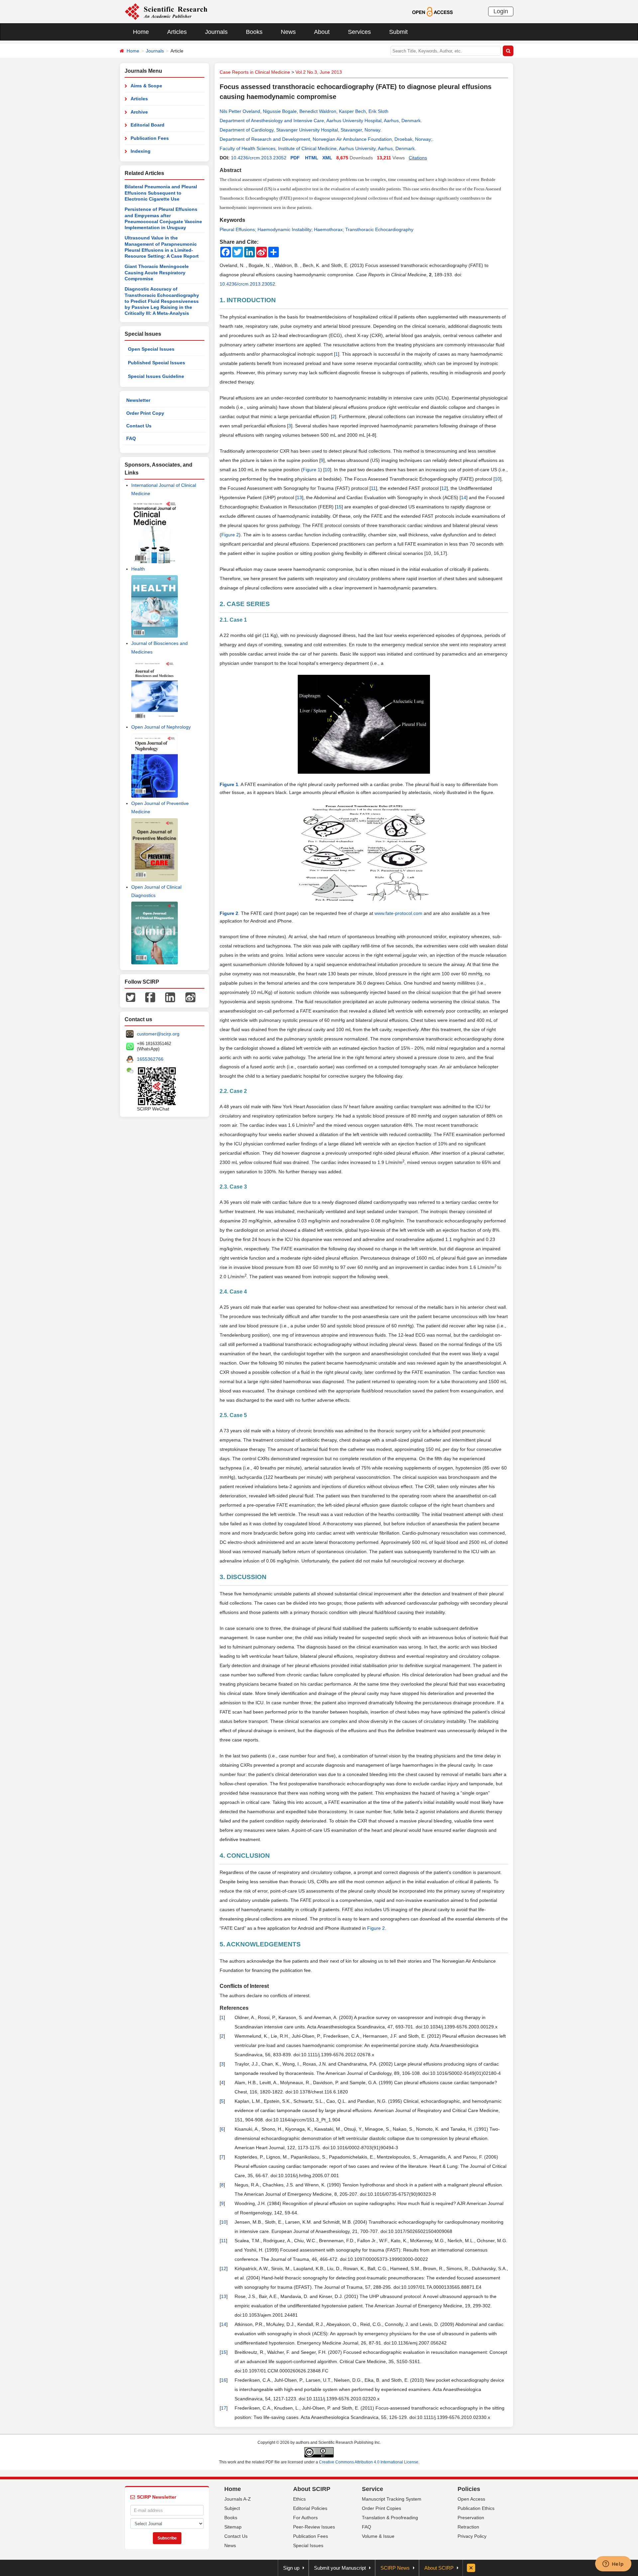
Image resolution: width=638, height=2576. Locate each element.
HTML (312, 158)
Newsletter (138, 400)
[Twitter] (131, 997)
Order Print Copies (381, 2508)
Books (254, 32)
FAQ (131, 438)
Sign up (291, 2568)
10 (327, 470)
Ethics (299, 2499)
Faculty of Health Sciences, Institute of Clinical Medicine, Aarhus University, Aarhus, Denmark (317, 148)
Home (141, 32)
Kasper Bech (352, 111)
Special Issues (308, 2545)
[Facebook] (150, 997)
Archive (139, 112)
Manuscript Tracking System (392, 2499)
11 (373, 488)
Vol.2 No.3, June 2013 (319, 72)
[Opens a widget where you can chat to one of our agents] (613, 2564)
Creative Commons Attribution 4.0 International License (369, 2462)
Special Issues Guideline (156, 376)
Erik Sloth (378, 111)
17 (224, 2408)
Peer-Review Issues (314, 2527)
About (322, 32)
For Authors (305, 2518)
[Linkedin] (170, 997)
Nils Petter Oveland (240, 111)
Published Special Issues (157, 363)
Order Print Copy (145, 413)
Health (138, 569)
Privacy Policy (472, 2536)
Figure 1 (312, 470)
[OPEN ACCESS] (432, 11)
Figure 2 (230, 535)
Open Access (471, 2499)
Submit (398, 32)
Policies (469, 2489)
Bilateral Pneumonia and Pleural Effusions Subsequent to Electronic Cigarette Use (161, 193)
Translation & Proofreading (390, 2518)
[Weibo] (190, 997)
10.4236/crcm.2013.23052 (259, 158)
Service (372, 2489)
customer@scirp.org (158, 1034)
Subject (232, 2508)
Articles (177, 32)
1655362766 (150, 1059)
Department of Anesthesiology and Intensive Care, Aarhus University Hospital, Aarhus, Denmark (320, 121)
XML (327, 158)
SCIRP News (395, 2568)
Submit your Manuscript (340, 2568)
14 (464, 497)
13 (299, 497)
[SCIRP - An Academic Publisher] (166, 11)
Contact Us (139, 426)
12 (444, 488)
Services (359, 32)
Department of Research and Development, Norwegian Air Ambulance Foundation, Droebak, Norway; (326, 139)
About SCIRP (312, 2489)
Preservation (471, 2518)
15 (339, 507)
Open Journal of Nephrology (161, 727)
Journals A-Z (238, 2499)
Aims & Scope (146, 86)
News (288, 32)
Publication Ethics (476, 2508)
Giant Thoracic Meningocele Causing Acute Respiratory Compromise (157, 272)
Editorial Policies (310, 2508)
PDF (295, 158)
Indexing (141, 151)
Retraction (468, 2527)
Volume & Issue (378, 2536)
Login (501, 11)
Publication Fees (150, 138)
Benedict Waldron (318, 111)
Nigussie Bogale (280, 111)
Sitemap (233, 2527)
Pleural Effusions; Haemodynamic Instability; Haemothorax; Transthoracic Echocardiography (317, 229)
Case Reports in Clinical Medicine (255, 72)
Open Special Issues (151, 349)
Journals (216, 32)
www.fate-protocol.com (398, 913)
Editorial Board (148, 125)
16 (224, 2380)
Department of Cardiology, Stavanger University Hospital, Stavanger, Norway (300, 130)
